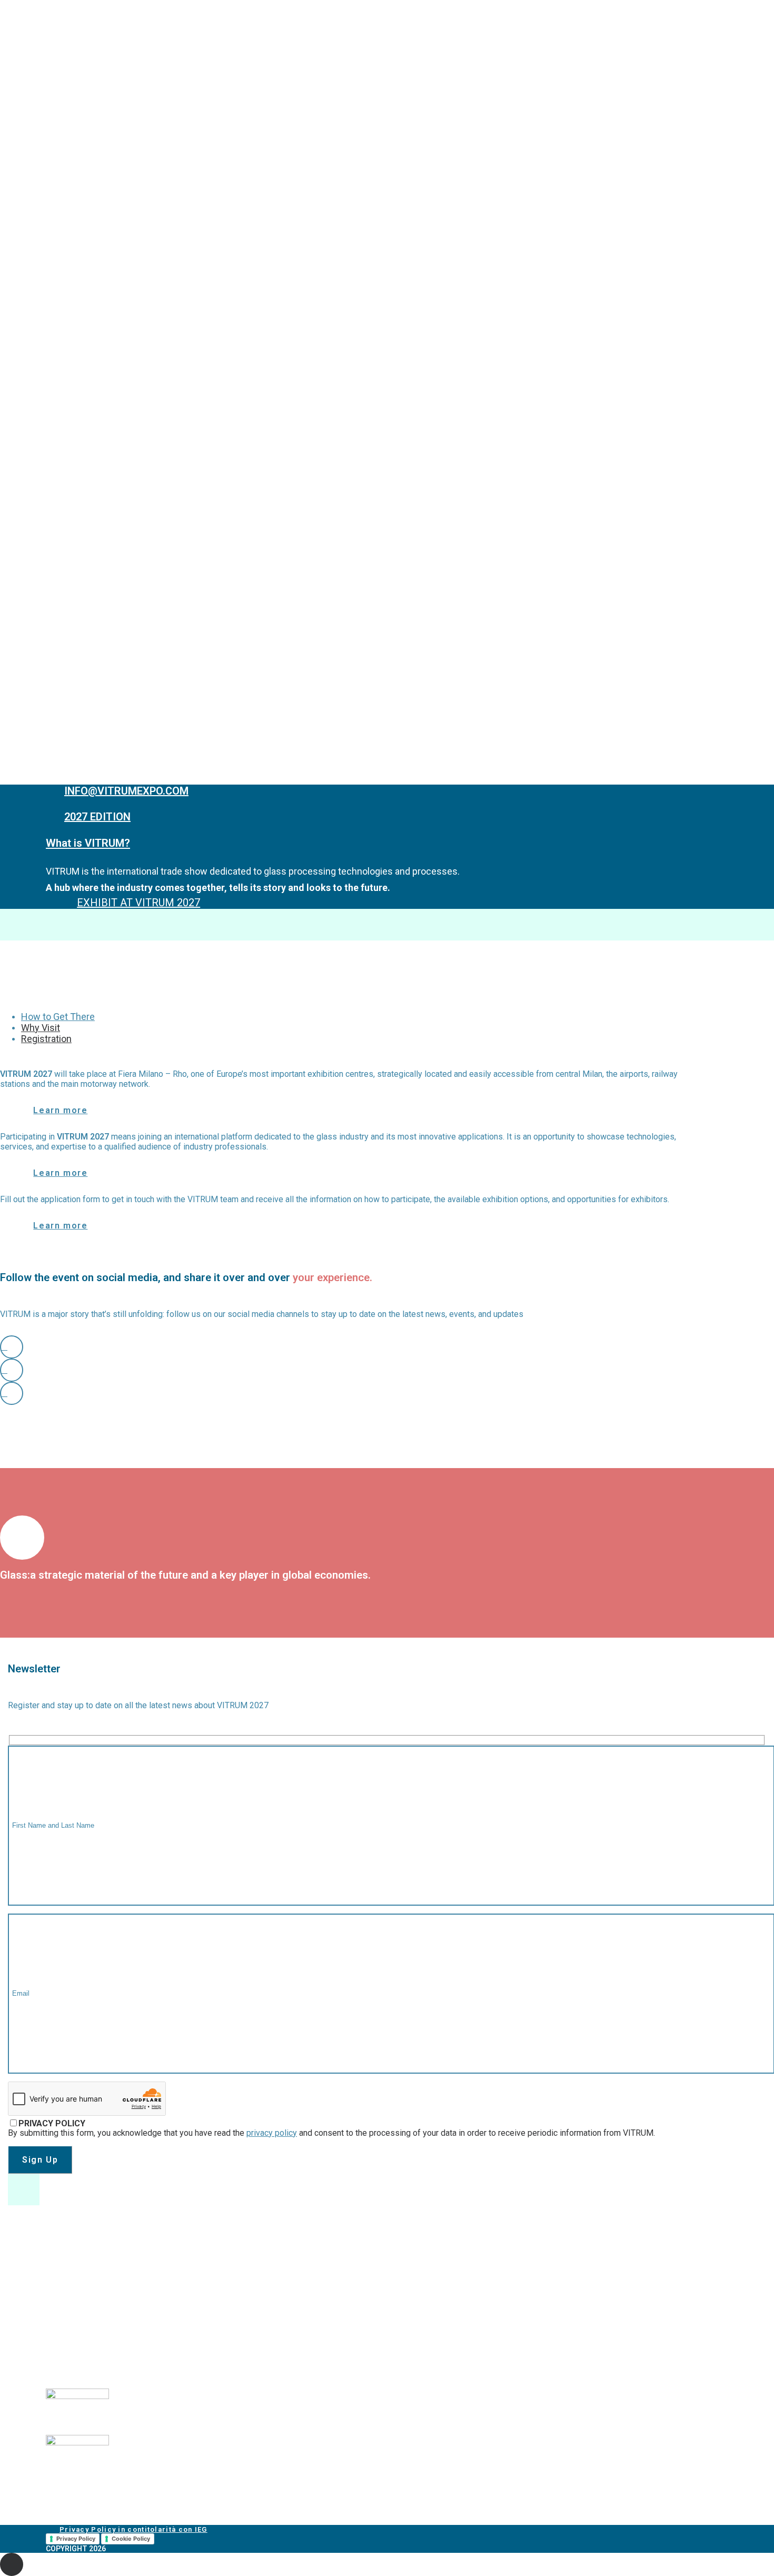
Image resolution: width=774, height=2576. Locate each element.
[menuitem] (398, 48)
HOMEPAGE (44, 48)
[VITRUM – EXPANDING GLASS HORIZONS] (387, 17)
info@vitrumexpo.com (95, 2289)
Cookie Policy (131, 2539)
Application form (78, 158)
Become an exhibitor (68, 128)
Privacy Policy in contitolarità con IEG (133, 2529)
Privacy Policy (76, 2539)
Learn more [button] (60, 1110)
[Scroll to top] (12, 2564)
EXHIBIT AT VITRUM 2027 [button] (138, 903)
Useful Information (82, 118)
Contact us (47, 198)
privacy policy (272, 2133)
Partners (61, 108)
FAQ (49, 188)
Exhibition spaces (78, 168)
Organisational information (100, 178)
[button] (12, 1347)
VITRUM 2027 (48, 88)
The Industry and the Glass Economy (117, 78)
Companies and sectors (90, 148)
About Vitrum (52, 58)
